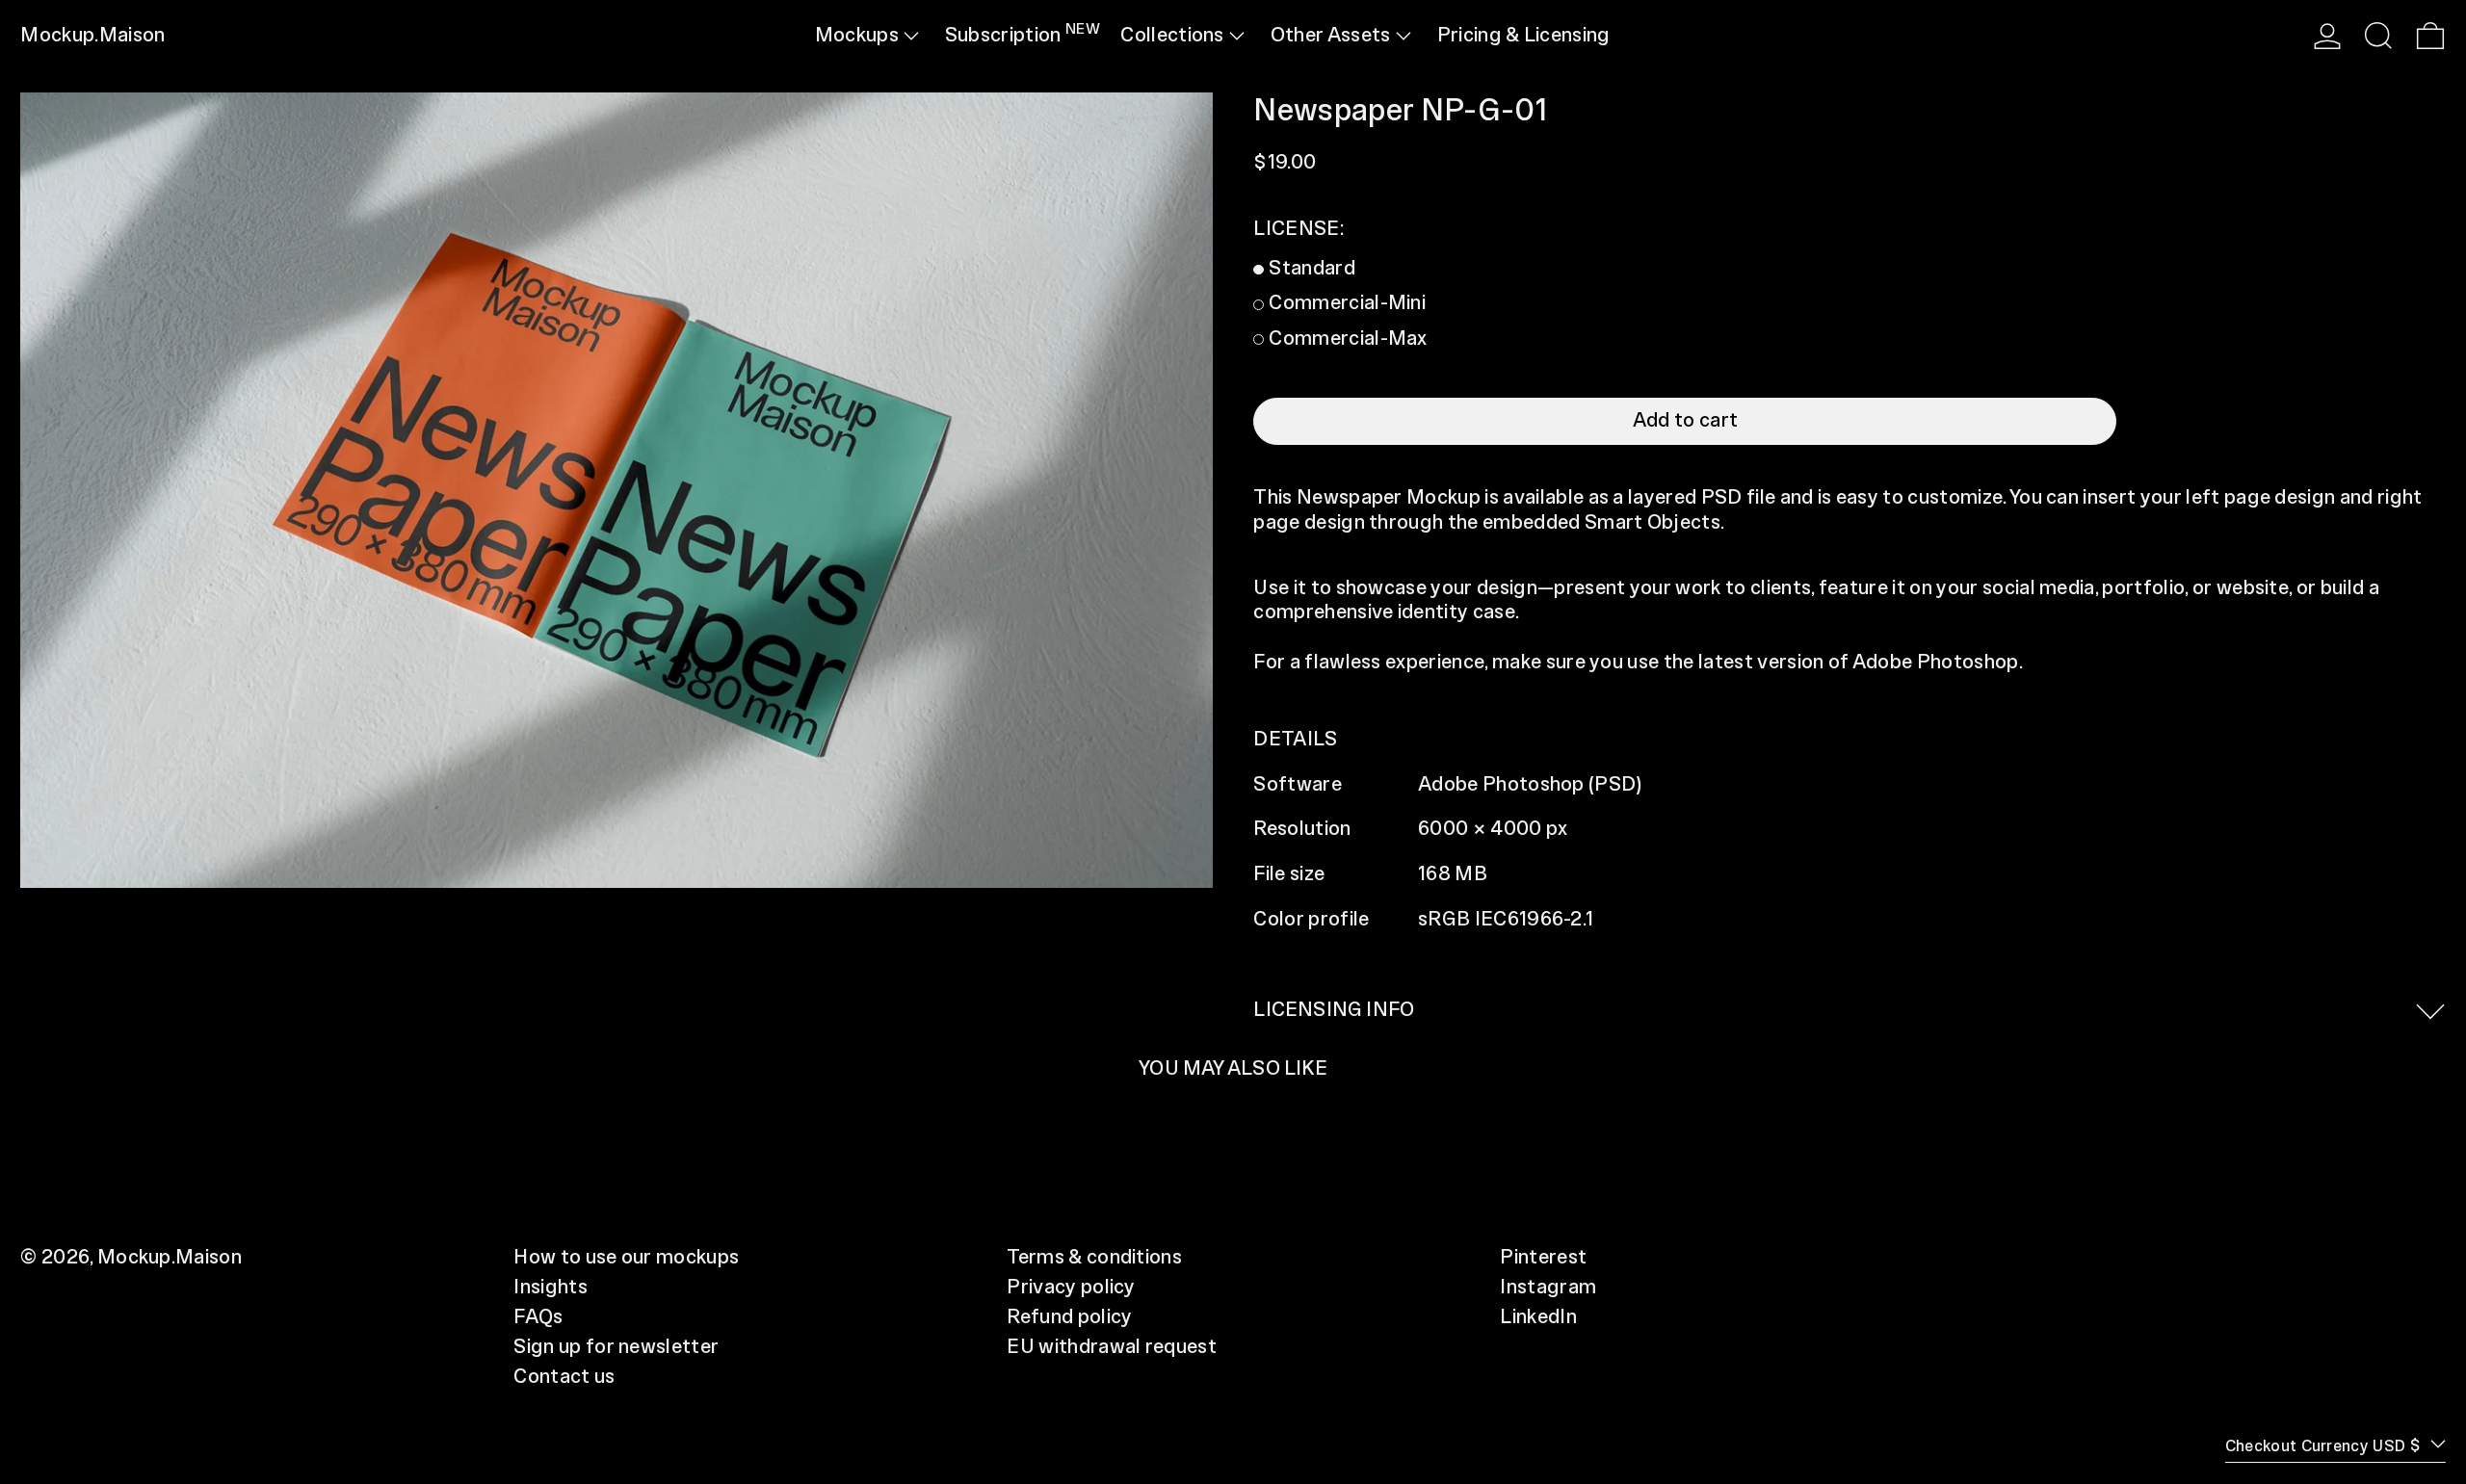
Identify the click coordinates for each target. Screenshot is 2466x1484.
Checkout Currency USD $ (2325, 1446)
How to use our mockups (626, 1258)
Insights (551, 1288)
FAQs (538, 1317)
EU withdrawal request (1112, 1347)
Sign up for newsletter (616, 1347)
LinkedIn (1538, 1317)
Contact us (564, 1377)
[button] (2378, 36)
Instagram (1548, 1288)
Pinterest (1543, 1258)
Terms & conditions (1094, 1258)
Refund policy (1069, 1317)
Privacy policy (1071, 1288)
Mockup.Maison (92, 36)
